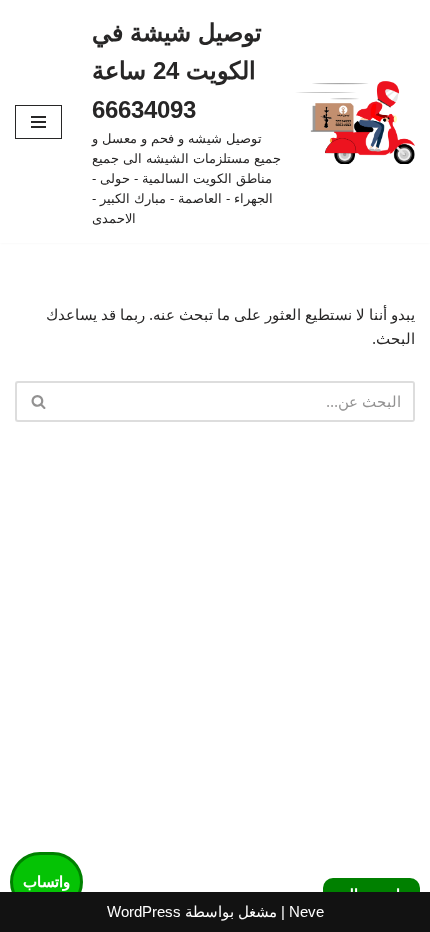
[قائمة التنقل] (38, 122)
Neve (306, 911)
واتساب (46, 881)
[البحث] (37, 401)
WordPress (144, 911)
